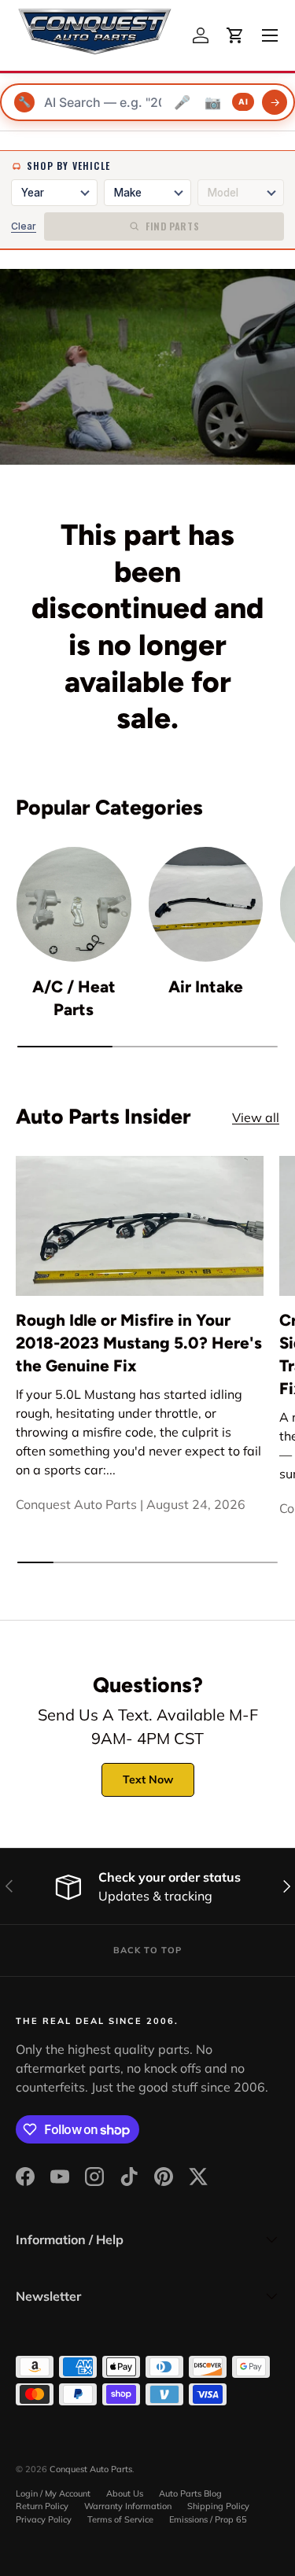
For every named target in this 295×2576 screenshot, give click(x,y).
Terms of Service (120, 2519)
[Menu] (270, 35)
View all (256, 1117)
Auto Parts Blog (190, 2493)
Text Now (148, 1779)
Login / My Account (53, 2493)
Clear (24, 226)
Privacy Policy (44, 2519)
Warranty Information (128, 2506)
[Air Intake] (206, 904)
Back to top (147, 1950)
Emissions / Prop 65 (208, 2519)
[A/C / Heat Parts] (74, 904)
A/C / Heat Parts (74, 998)
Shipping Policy (218, 2506)
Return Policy (42, 2506)
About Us (125, 2493)
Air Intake (206, 986)
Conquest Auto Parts (91, 2469)
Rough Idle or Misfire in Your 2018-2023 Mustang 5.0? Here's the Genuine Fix (139, 1343)
